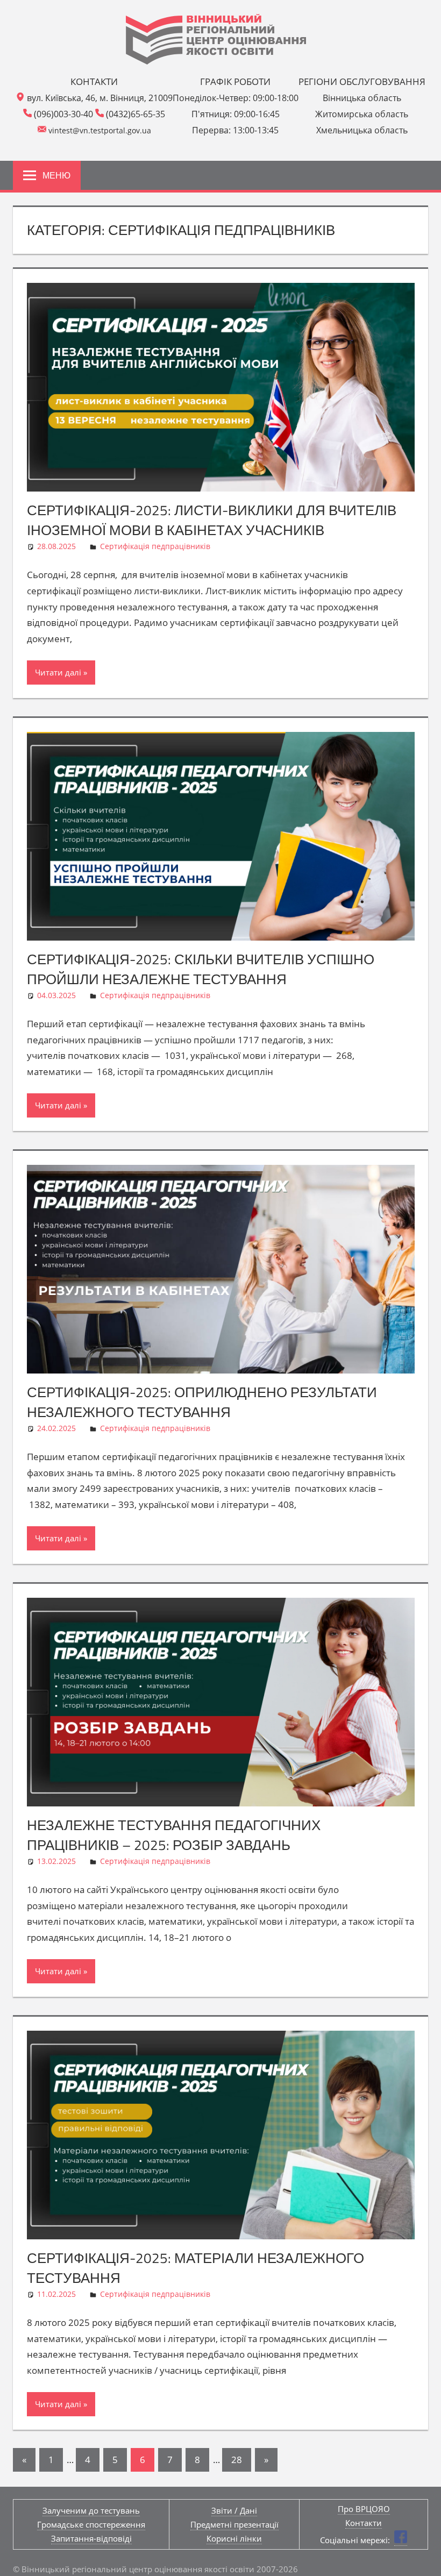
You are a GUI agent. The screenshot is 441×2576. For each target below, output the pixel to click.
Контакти (364, 2523)
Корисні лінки (234, 2538)
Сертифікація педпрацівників (155, 546)
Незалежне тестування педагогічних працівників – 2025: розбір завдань (174, 1835)
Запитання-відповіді (91, 2538)
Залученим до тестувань (91, 2510)
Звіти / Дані (234, 2510)
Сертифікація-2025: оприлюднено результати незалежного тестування (202, 1402)
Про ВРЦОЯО (364, 2509)
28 (237, 2460)
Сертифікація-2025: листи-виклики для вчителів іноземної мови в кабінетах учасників (212, 520)
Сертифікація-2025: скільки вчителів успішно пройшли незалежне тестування (201, 969)
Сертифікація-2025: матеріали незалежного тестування (195, 2268)
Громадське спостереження (91, 2524)
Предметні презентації (234, 2524)
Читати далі (58, 672)
